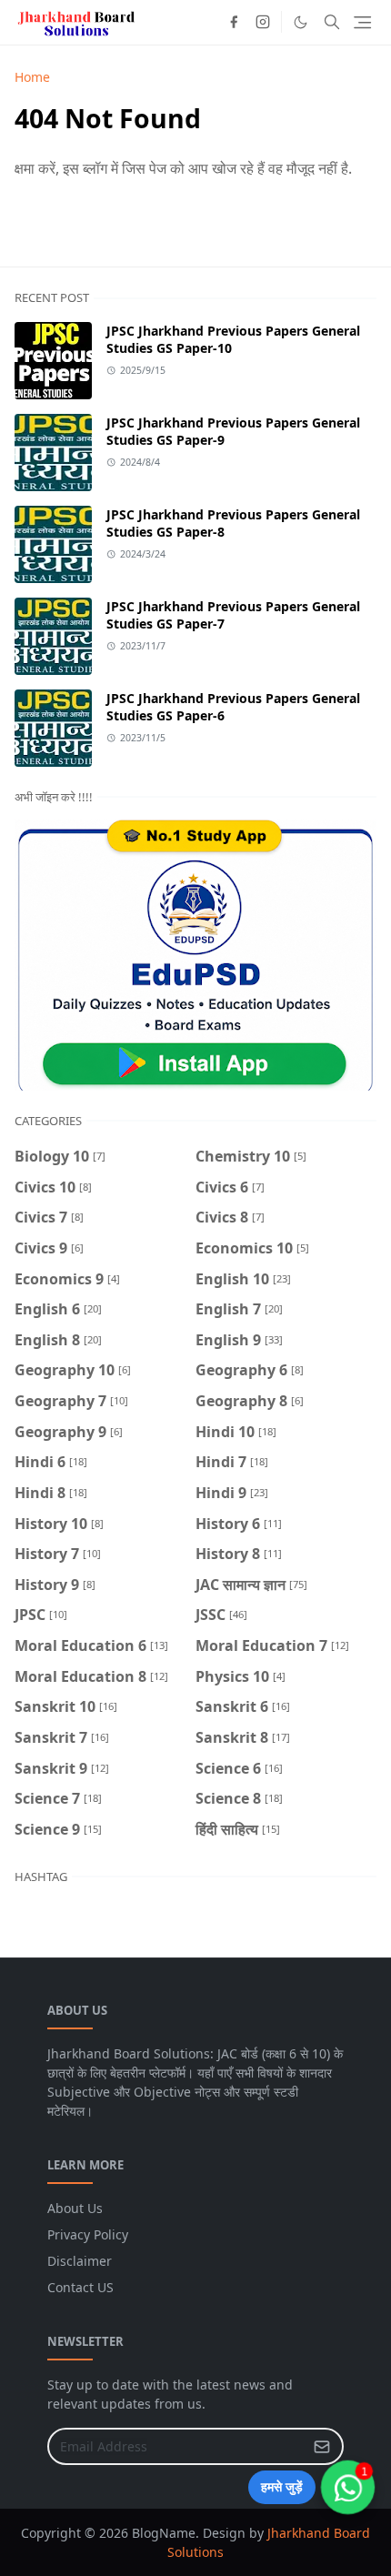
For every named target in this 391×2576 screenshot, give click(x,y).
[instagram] (263, 22)
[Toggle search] (332, 22)
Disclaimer (80, 2261)
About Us (75, 2208)
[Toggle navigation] (362, 22)
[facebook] (234, 22)
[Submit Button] (322, 2446)
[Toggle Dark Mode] (301, 22)
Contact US (80, 2287)
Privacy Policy (88, 2234)
